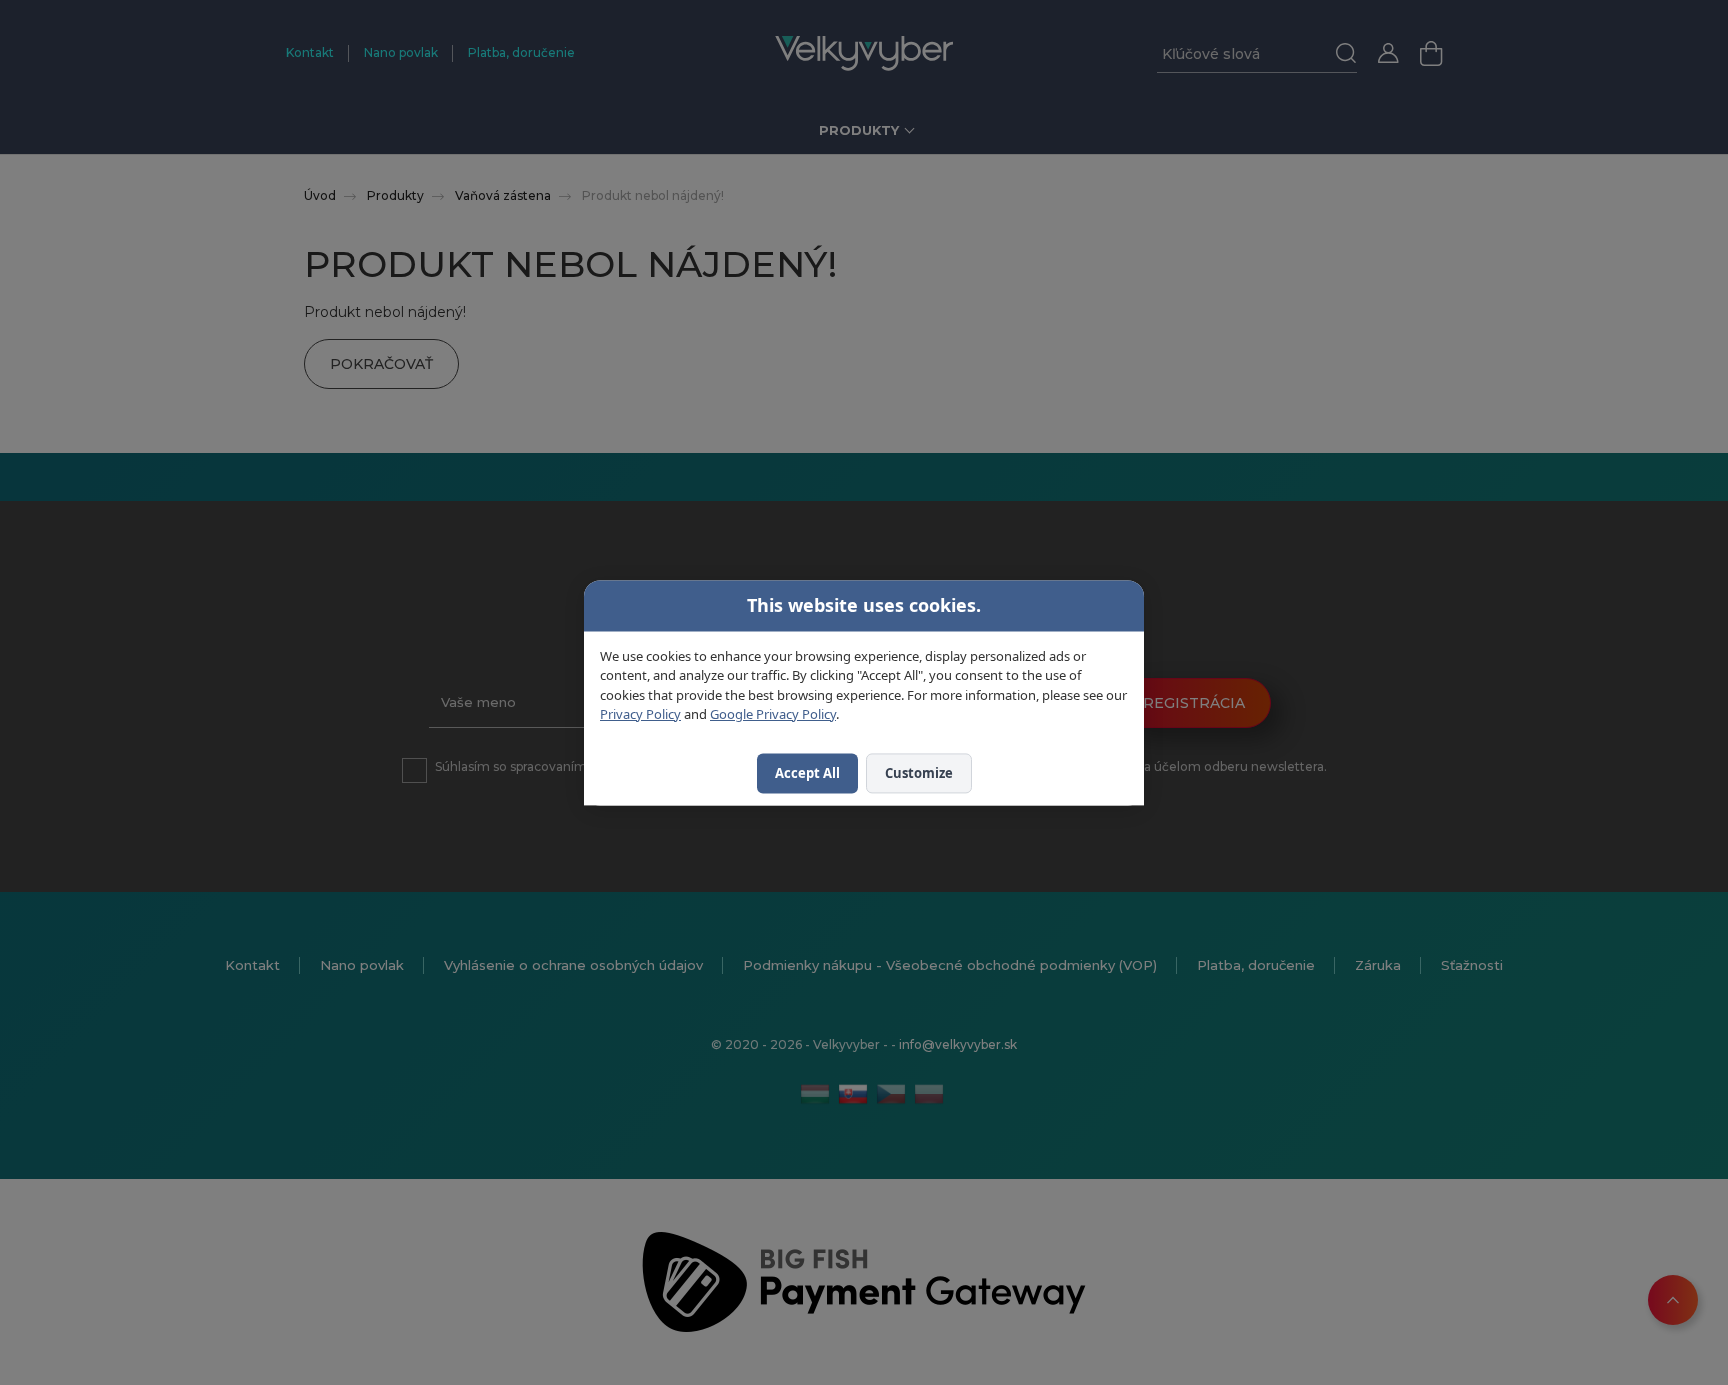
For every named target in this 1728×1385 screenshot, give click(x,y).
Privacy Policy (640, 714)
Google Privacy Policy (773, 714)
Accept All (807, 773)
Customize (919, 773)
